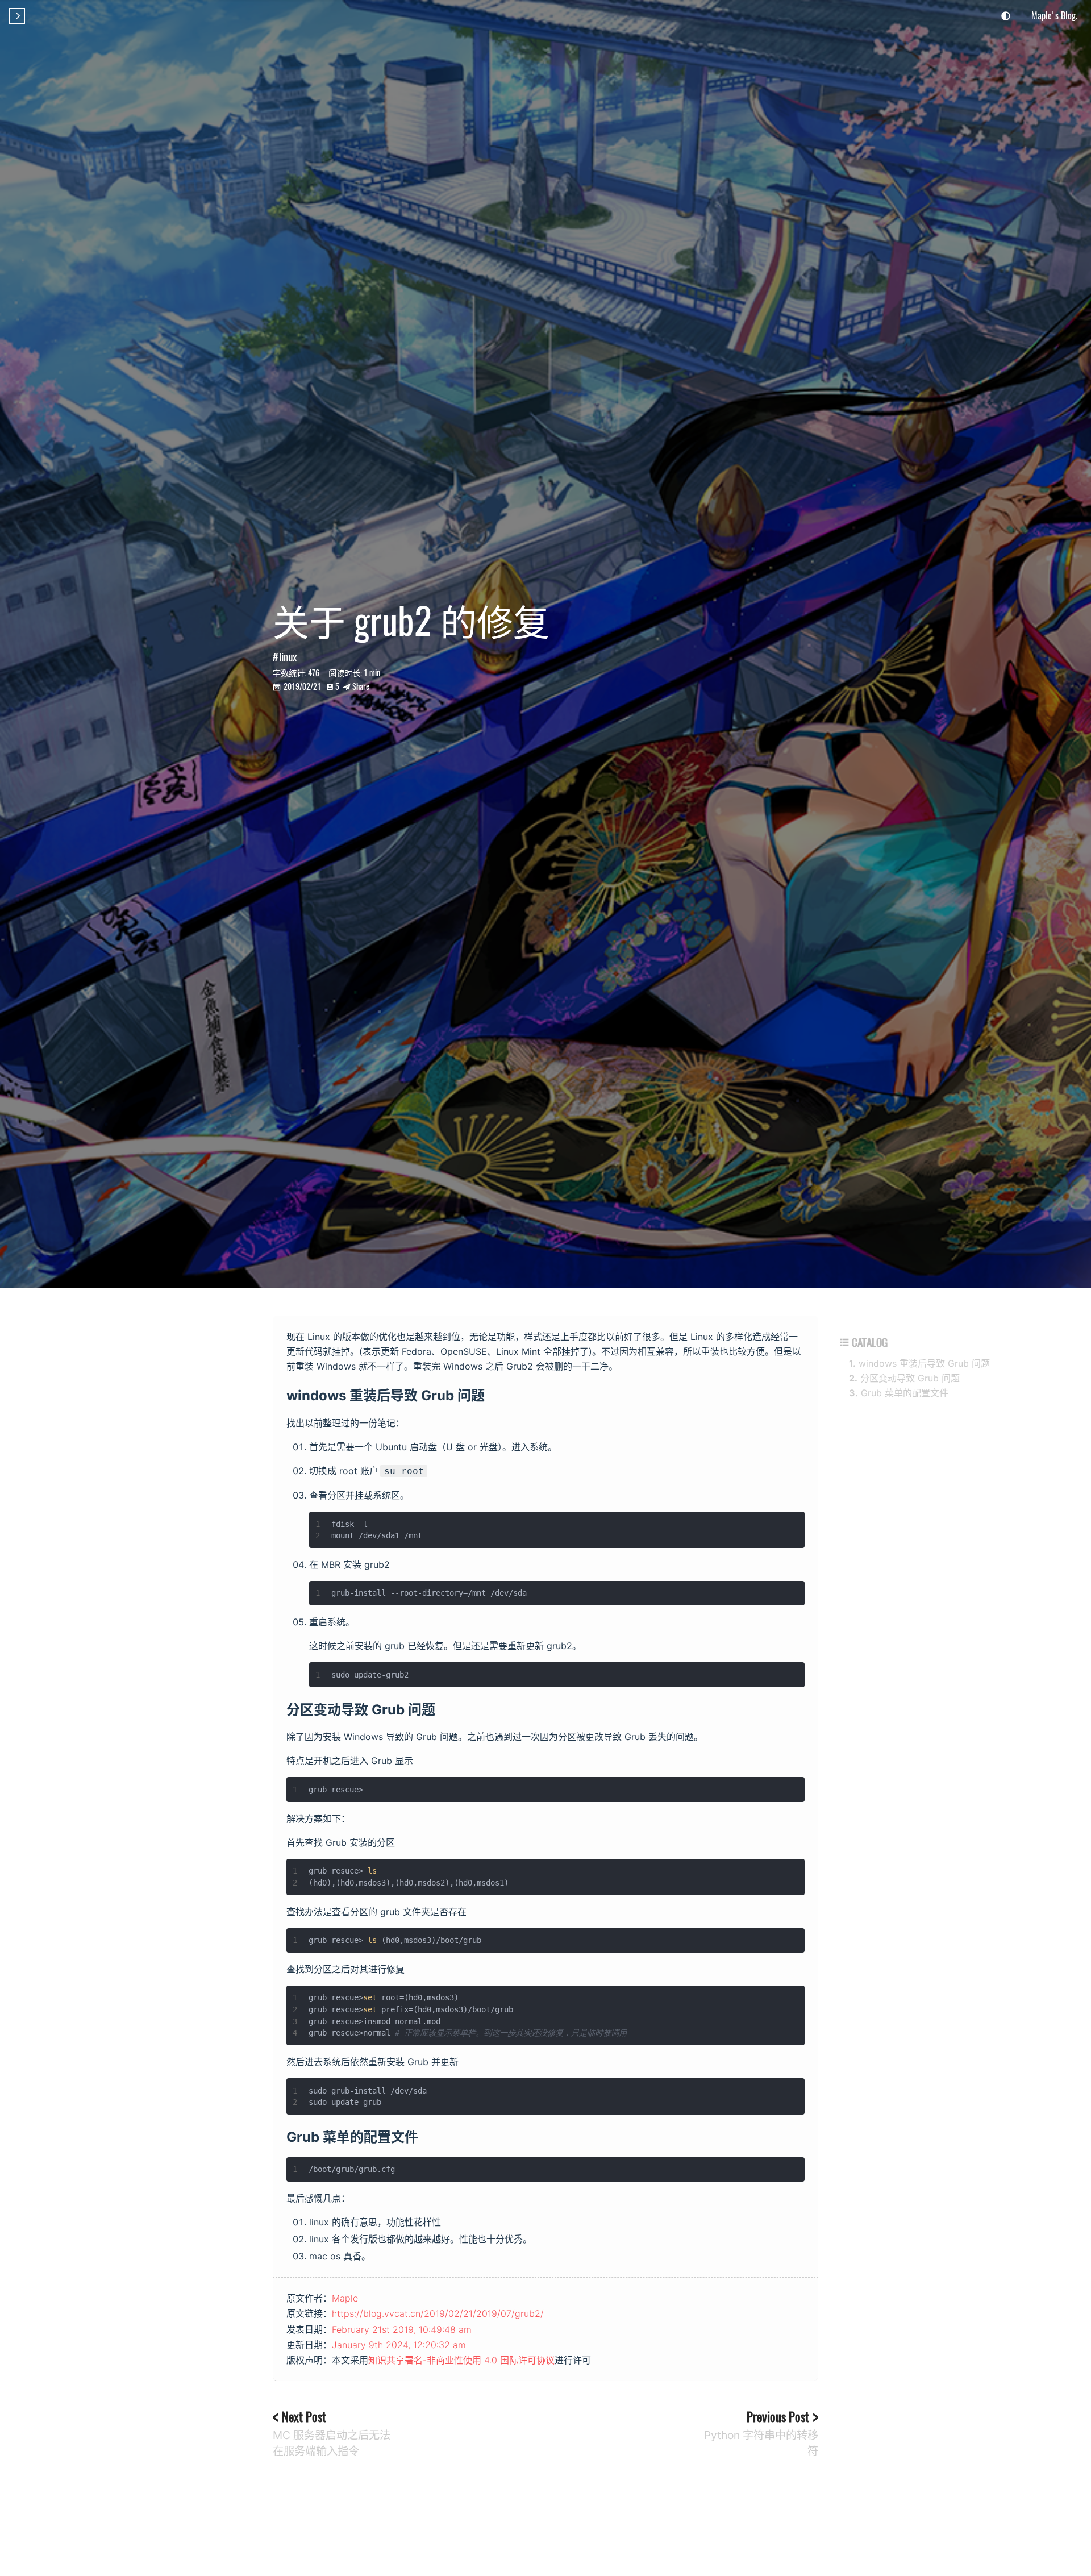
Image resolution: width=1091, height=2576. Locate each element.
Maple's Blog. (1054, 15)
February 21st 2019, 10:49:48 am (402, 2329)
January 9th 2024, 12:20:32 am (399, 2345)
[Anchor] (492, 1394)
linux (288, 657)
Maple (345, 2298)
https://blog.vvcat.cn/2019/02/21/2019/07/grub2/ (438, 2313)
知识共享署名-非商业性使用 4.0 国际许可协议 (461, 2360)
